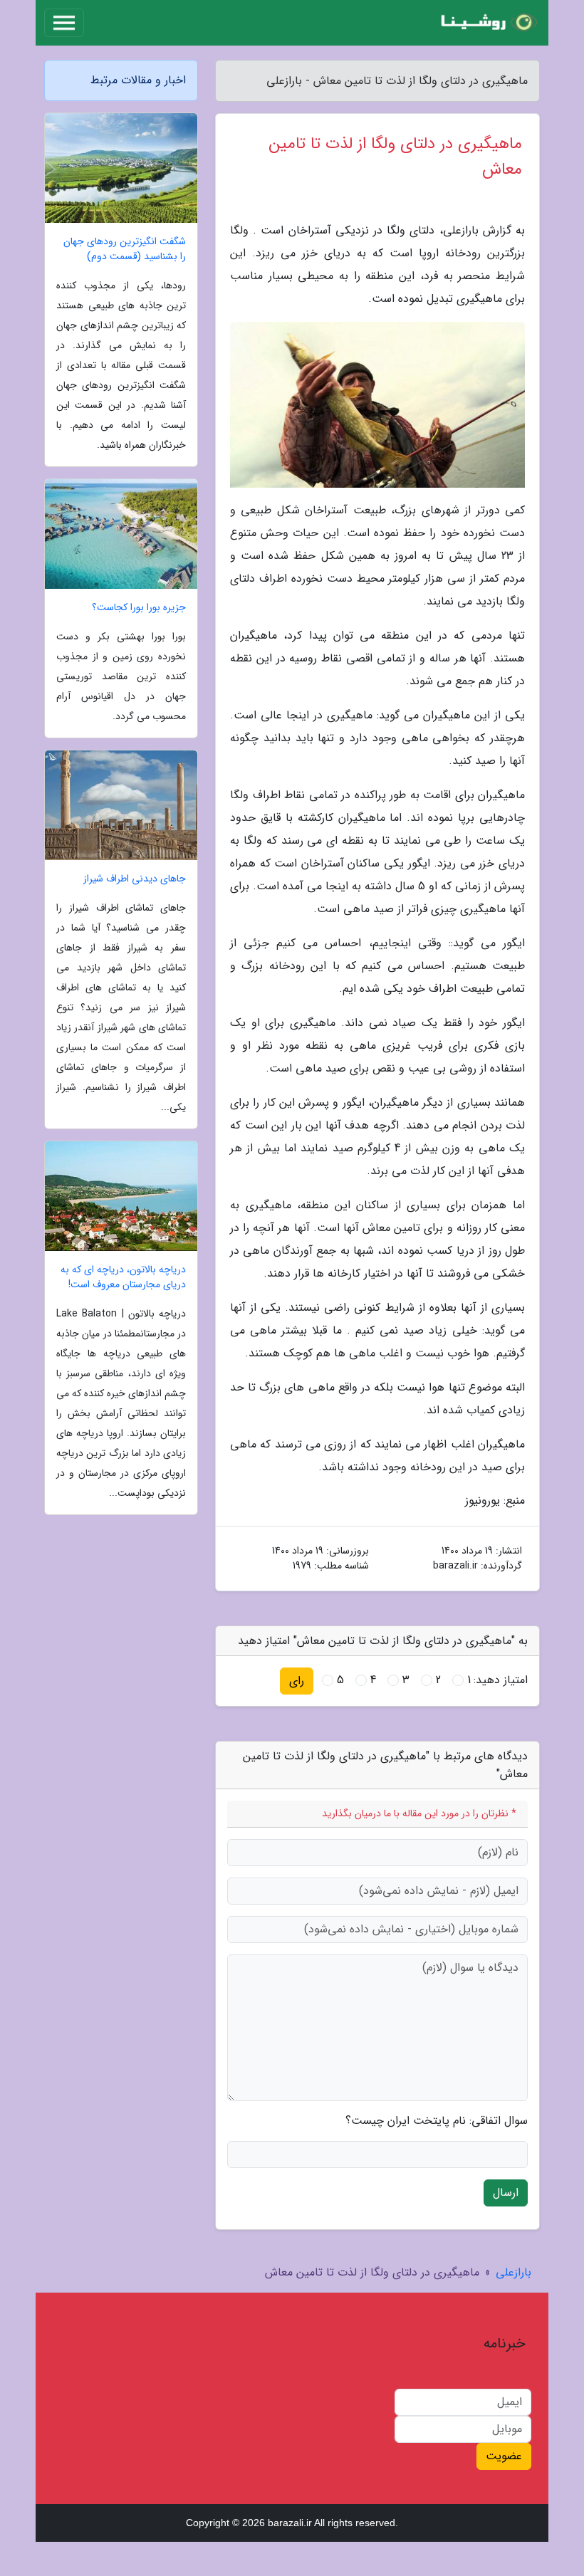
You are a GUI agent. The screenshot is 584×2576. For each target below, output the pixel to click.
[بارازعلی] (487, 23)
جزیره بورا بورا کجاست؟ (139, 608)
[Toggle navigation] (64, 23)
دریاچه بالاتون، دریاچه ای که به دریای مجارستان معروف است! (123, 1277)
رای (297, 1681)
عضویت (504, 2456)
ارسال (506, 2193)
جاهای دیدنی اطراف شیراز (135, 879)
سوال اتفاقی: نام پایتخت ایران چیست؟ (437, 2121)
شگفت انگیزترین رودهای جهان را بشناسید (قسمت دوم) (125, 249)
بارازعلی (513, 2272)
